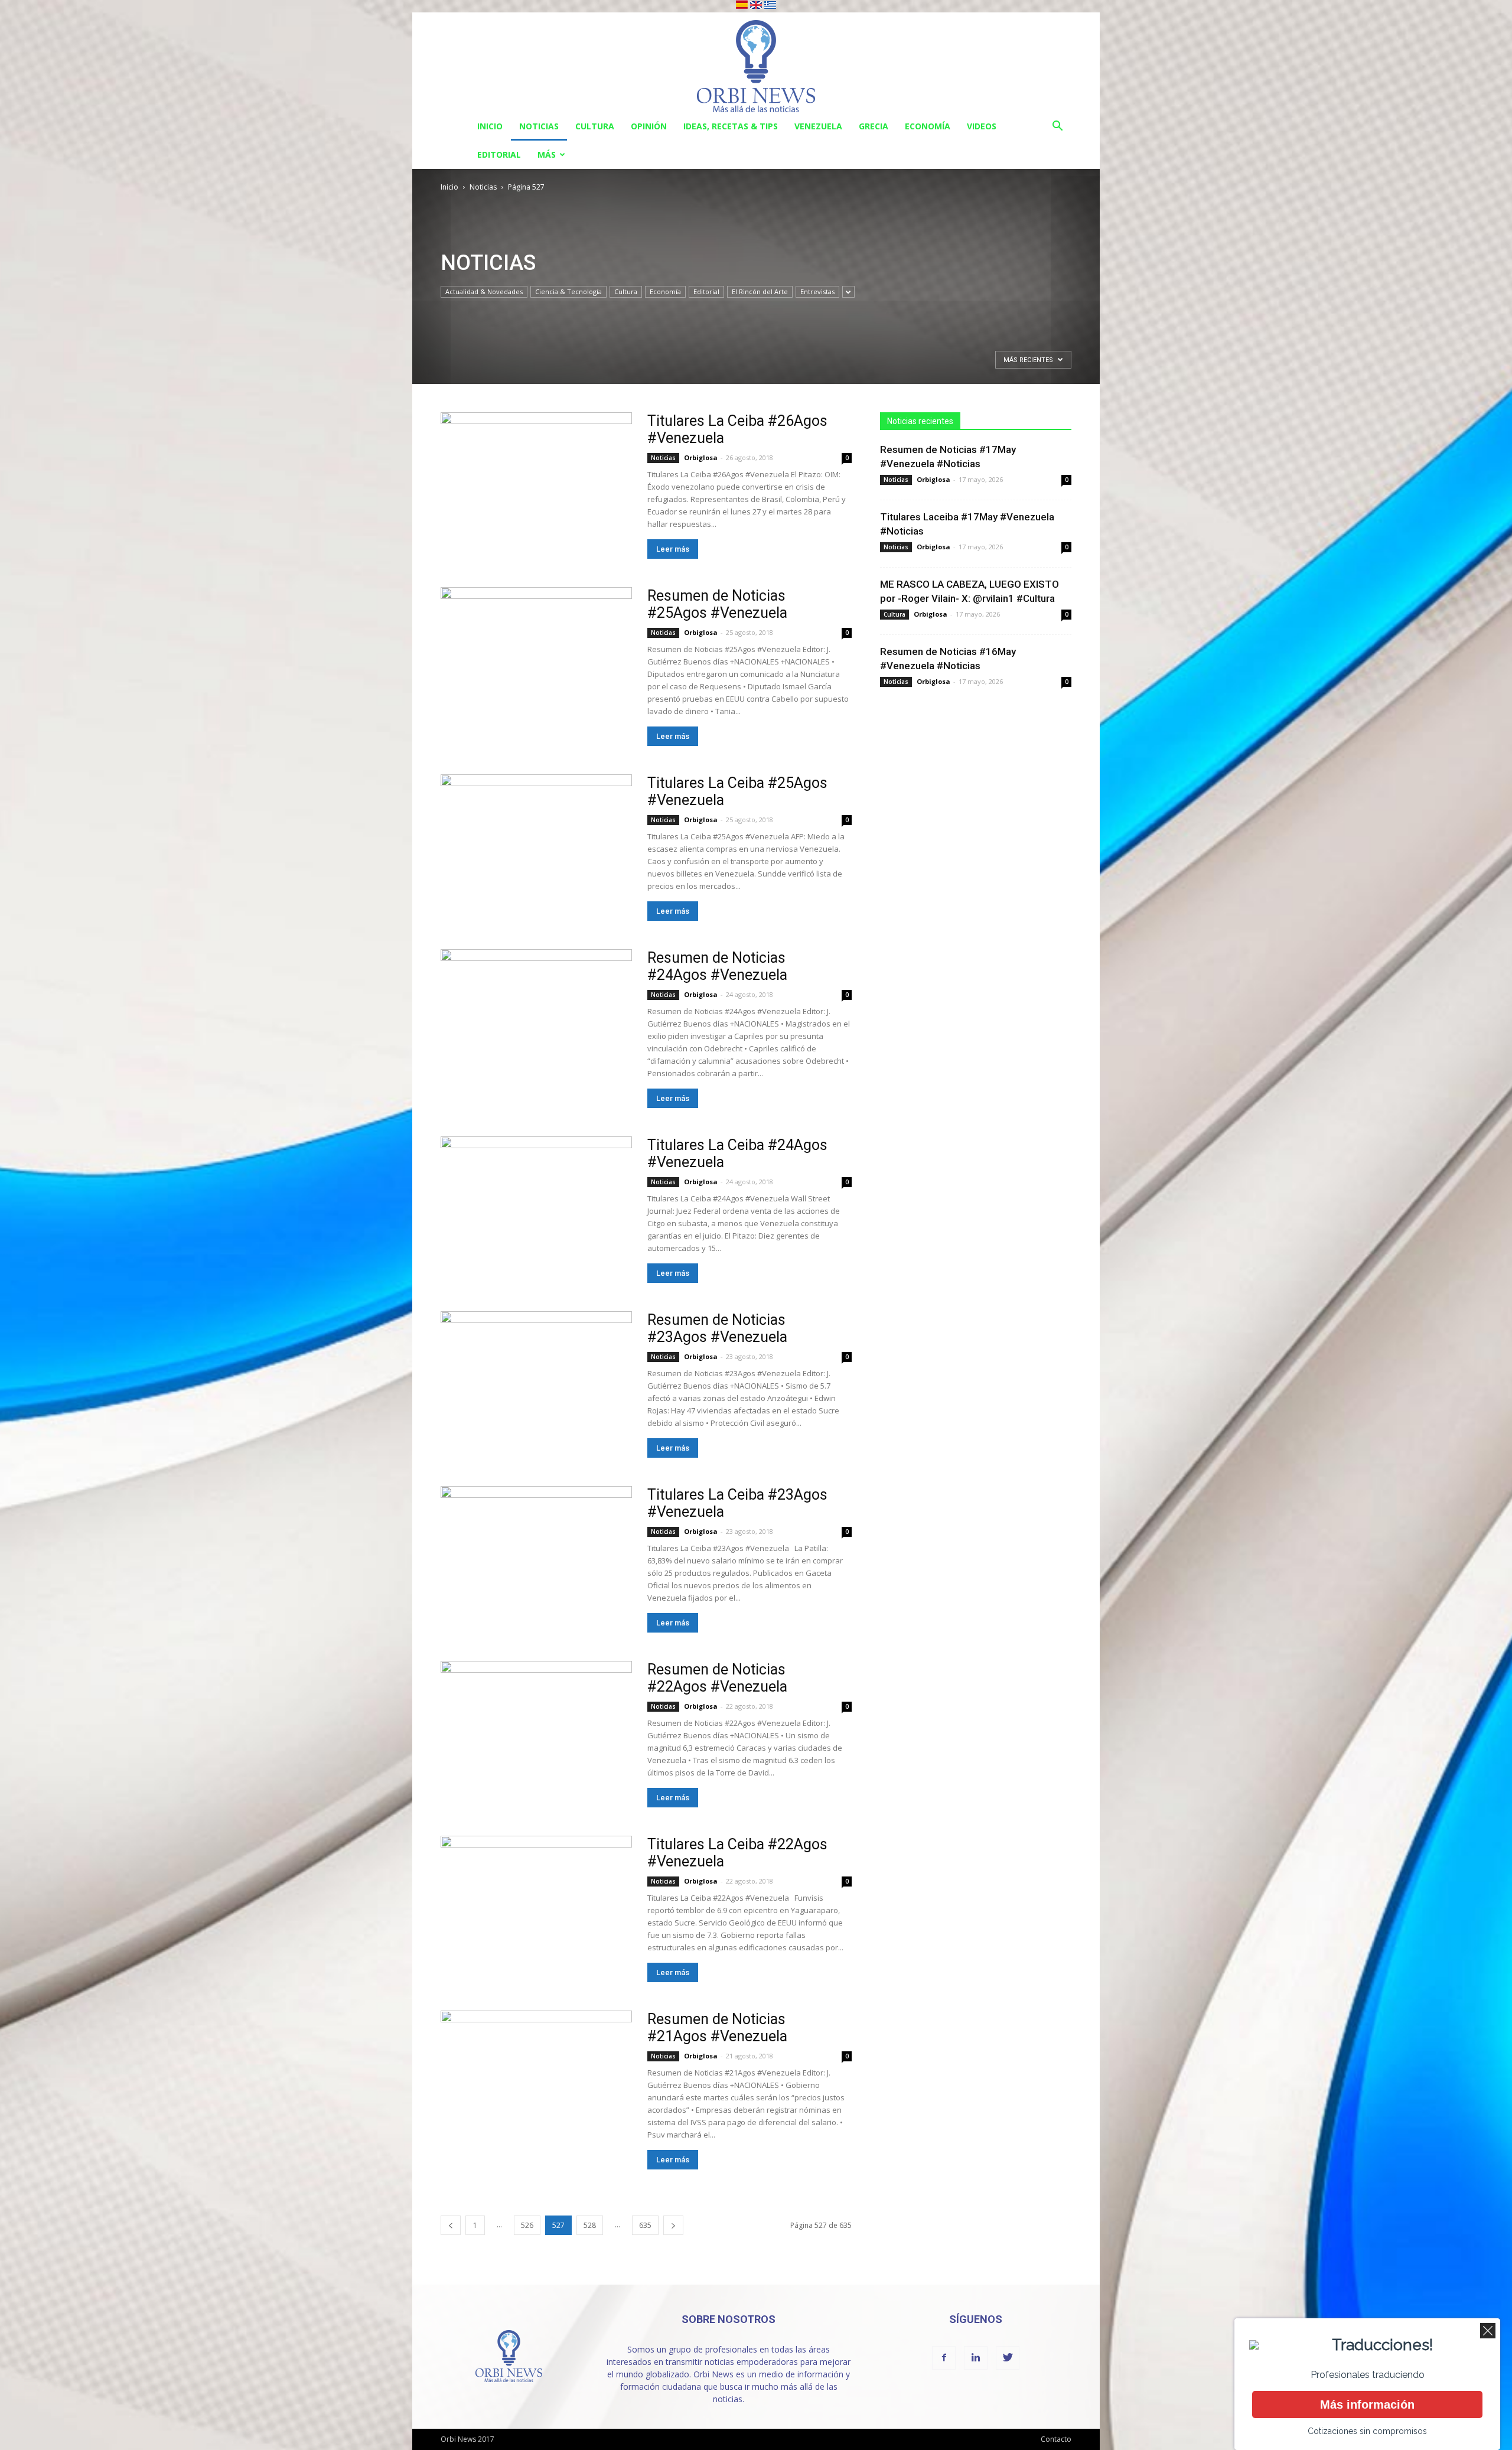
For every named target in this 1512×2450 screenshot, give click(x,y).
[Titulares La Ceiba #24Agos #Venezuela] (536, 1206)
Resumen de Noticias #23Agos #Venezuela (717, 1328)
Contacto (1056, 2439)
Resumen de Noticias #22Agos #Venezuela (717, 1678)
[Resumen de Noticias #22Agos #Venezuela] (536, 1730)
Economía (928, 126)
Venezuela (818, 126)
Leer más (673, 549)
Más (547, 154)
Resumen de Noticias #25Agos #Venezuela (717, 604)
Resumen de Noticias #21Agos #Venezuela (717, 2028)
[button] (1057, 127)
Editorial (499, 154)
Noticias (539, 126)
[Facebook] (944, 2358)
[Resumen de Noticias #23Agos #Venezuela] (536, 1381)
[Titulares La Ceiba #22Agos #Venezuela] (536, 1905)
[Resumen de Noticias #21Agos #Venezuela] (536, 2080)
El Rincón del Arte (760, 291)
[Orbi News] (756, 62)
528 (590, 2225)
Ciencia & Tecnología (568, 291)
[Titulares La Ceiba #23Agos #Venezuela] (536, 1555)
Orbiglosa (701, 457)
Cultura (595, 126)
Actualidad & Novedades (484, 291)
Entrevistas (817, 291)
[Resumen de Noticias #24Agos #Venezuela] (536, 1019)
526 (527, 2225)
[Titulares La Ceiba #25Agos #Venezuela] (536, 844)
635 (645, 2225)
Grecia (874, 126)
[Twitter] (1008, 2358)
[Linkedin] (976, 2358)
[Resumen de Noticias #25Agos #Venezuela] (536, 657)
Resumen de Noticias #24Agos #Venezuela (717, 966)
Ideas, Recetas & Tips (731, 126)
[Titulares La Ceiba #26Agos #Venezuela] (536, 482)
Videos (982, 126)
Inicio (490, 126)
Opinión (649, 126)
